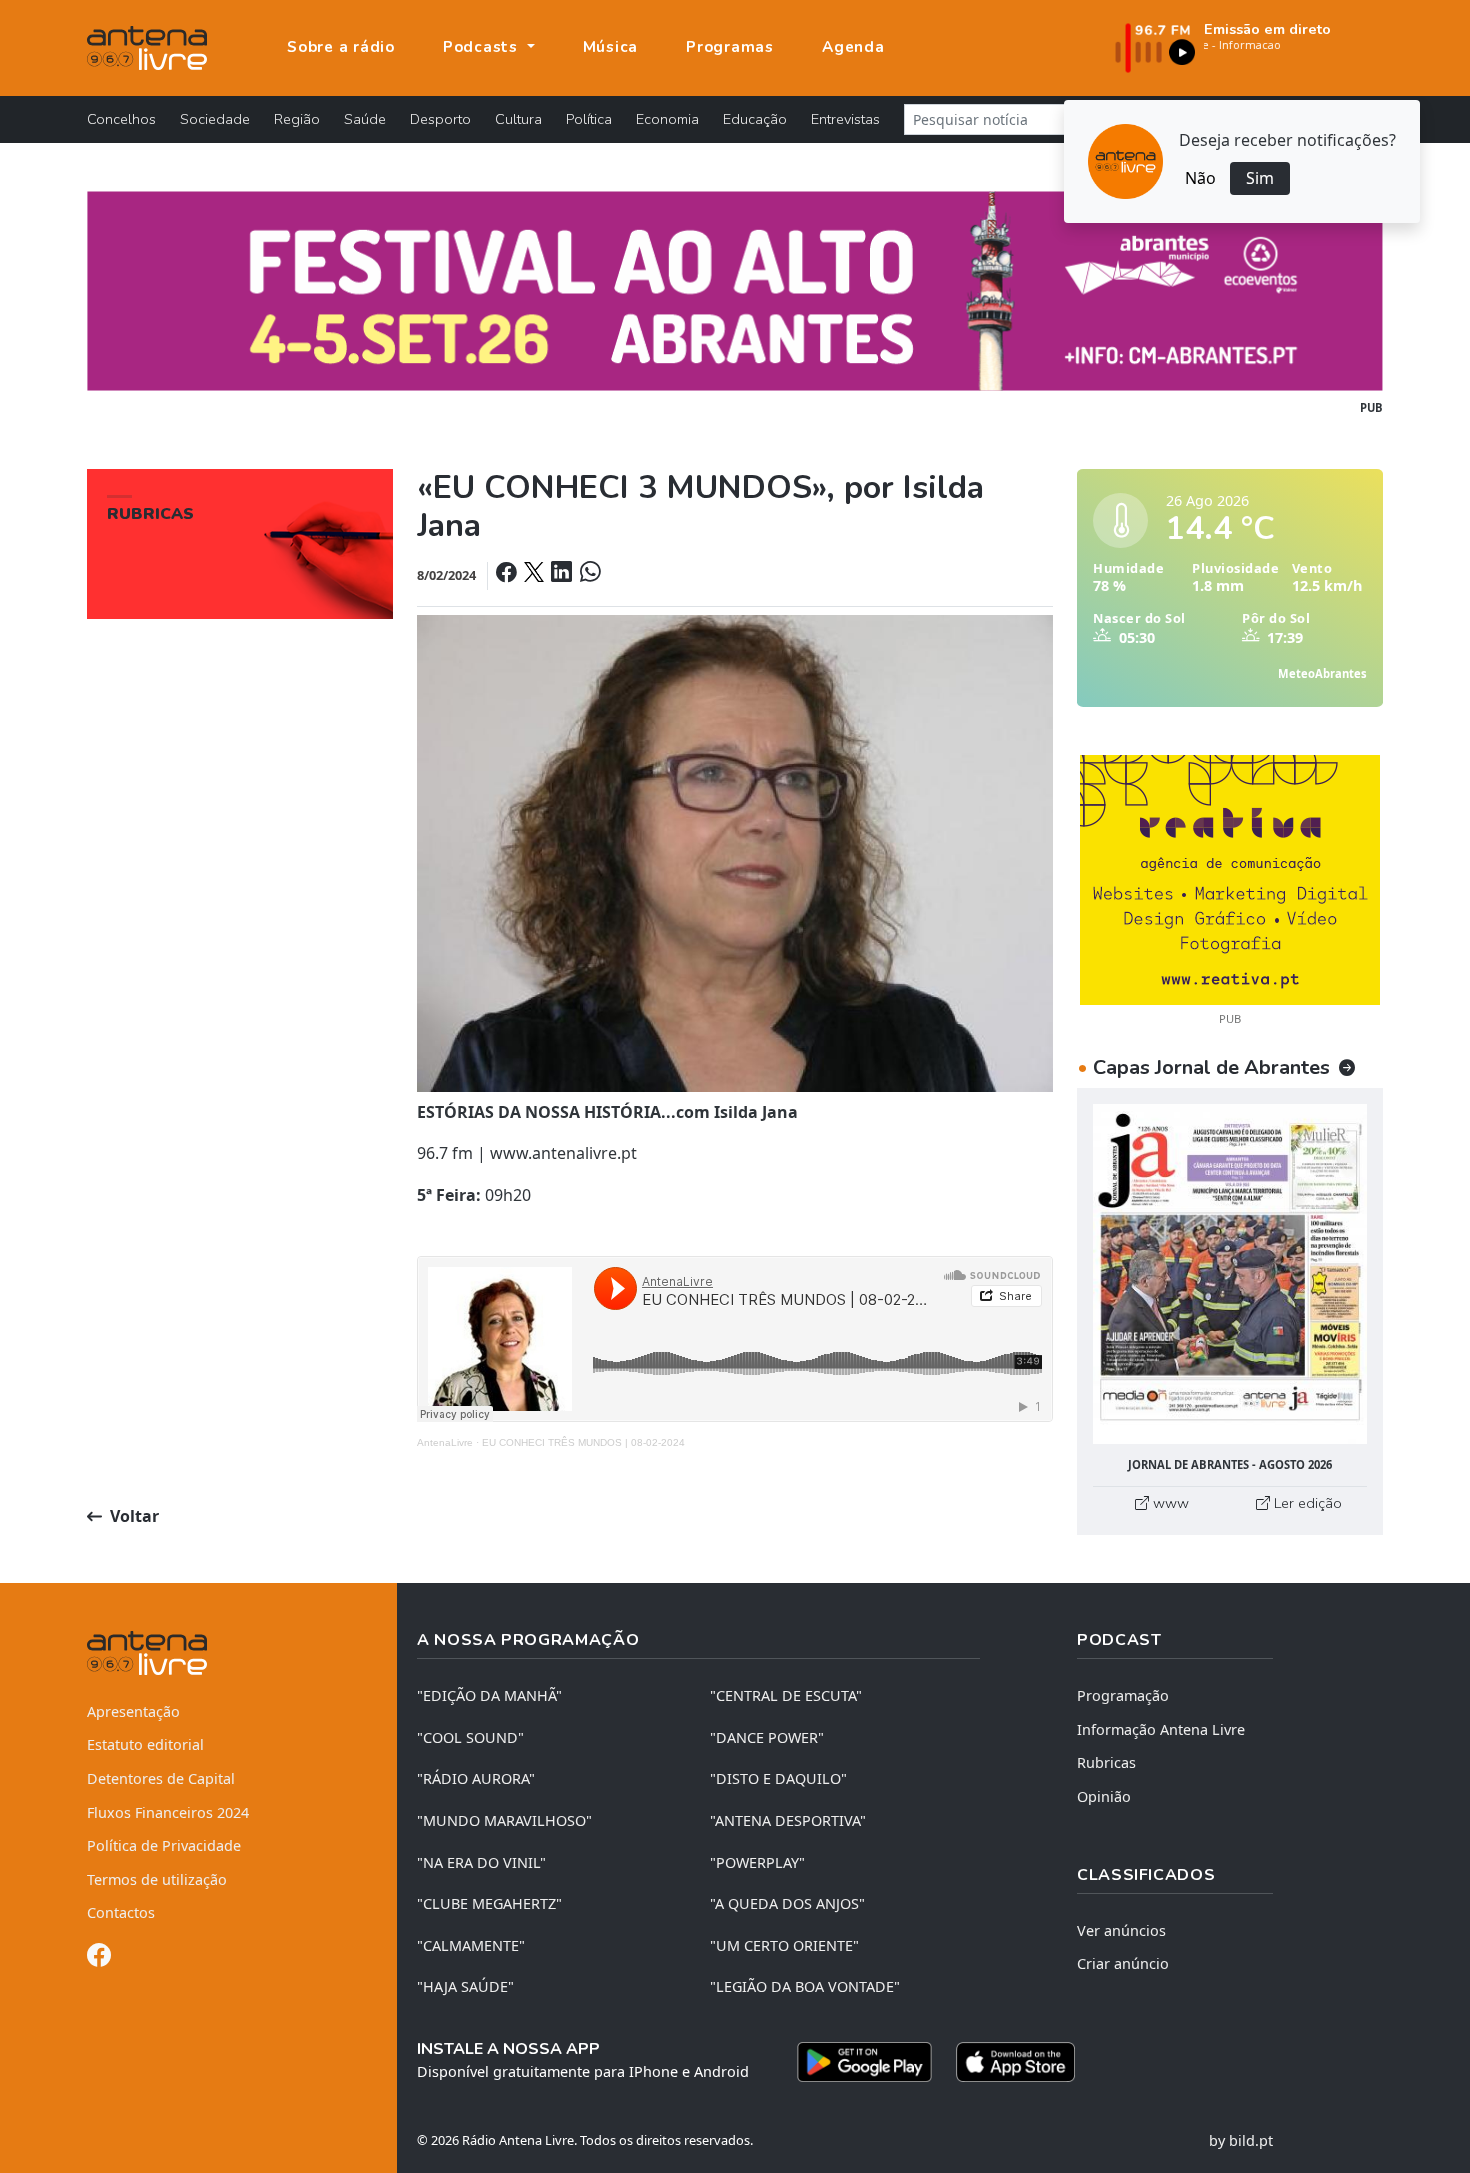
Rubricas (1106, 1762)
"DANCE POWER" (767, 1737)
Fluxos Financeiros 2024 (168, 1812)
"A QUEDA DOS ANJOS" (787, 1903)
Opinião (1104, 1796)
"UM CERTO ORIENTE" (784, 1945)
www (1169, 1503)
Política (589, 119)
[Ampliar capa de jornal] (1230, 1274)
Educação (755, 119)
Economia (667, 119)
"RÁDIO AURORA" (476, 1778)
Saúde (365, 119)
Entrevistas (845, 119)
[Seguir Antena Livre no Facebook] (99, 1958)
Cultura (518, 119)
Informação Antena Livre (1161, 1729)
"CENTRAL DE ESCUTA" (786, 1695)
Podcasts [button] (483, 47)
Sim (1260, 178)
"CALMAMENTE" (471, 1945)
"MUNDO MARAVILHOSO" (504, 1820)
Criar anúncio (1123, 1963)
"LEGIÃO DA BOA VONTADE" (805, 1986)
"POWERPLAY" (757, 1862)
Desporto (440, 119)
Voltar (132, 1516)
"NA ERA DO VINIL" (481, 1862)
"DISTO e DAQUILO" (778, 1778)
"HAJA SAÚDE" (465, 1986)
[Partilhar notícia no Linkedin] (563, 574)
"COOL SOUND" (470, 1737)
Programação (1123, 1695)
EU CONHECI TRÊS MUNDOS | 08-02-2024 (583, 1442)
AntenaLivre (445, 1442)
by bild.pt (1241, 2140)
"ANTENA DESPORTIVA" (788, 1820)
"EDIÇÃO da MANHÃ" (489, 1695)
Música (611, 47)
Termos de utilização (157, 1879)
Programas (730, 47)
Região (297, 119)
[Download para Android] (864, 2062)
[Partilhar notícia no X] (535, 574)
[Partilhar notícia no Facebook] (508, 574)
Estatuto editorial (145, 1744)
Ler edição (1306, 1503)
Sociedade (215, 119)
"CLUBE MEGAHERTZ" (489, 1903)
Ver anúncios (1121, 1930)
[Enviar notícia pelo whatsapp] (588, 574)
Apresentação (133, 1711)
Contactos (121, 1912)
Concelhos (121, 119)
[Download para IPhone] (1015, 2062)
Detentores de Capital (161, 1778)
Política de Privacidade (164, 1845)
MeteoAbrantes (1322, 673)
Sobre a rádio (341, 47)
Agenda (853, 47)
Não (1200, 178)
